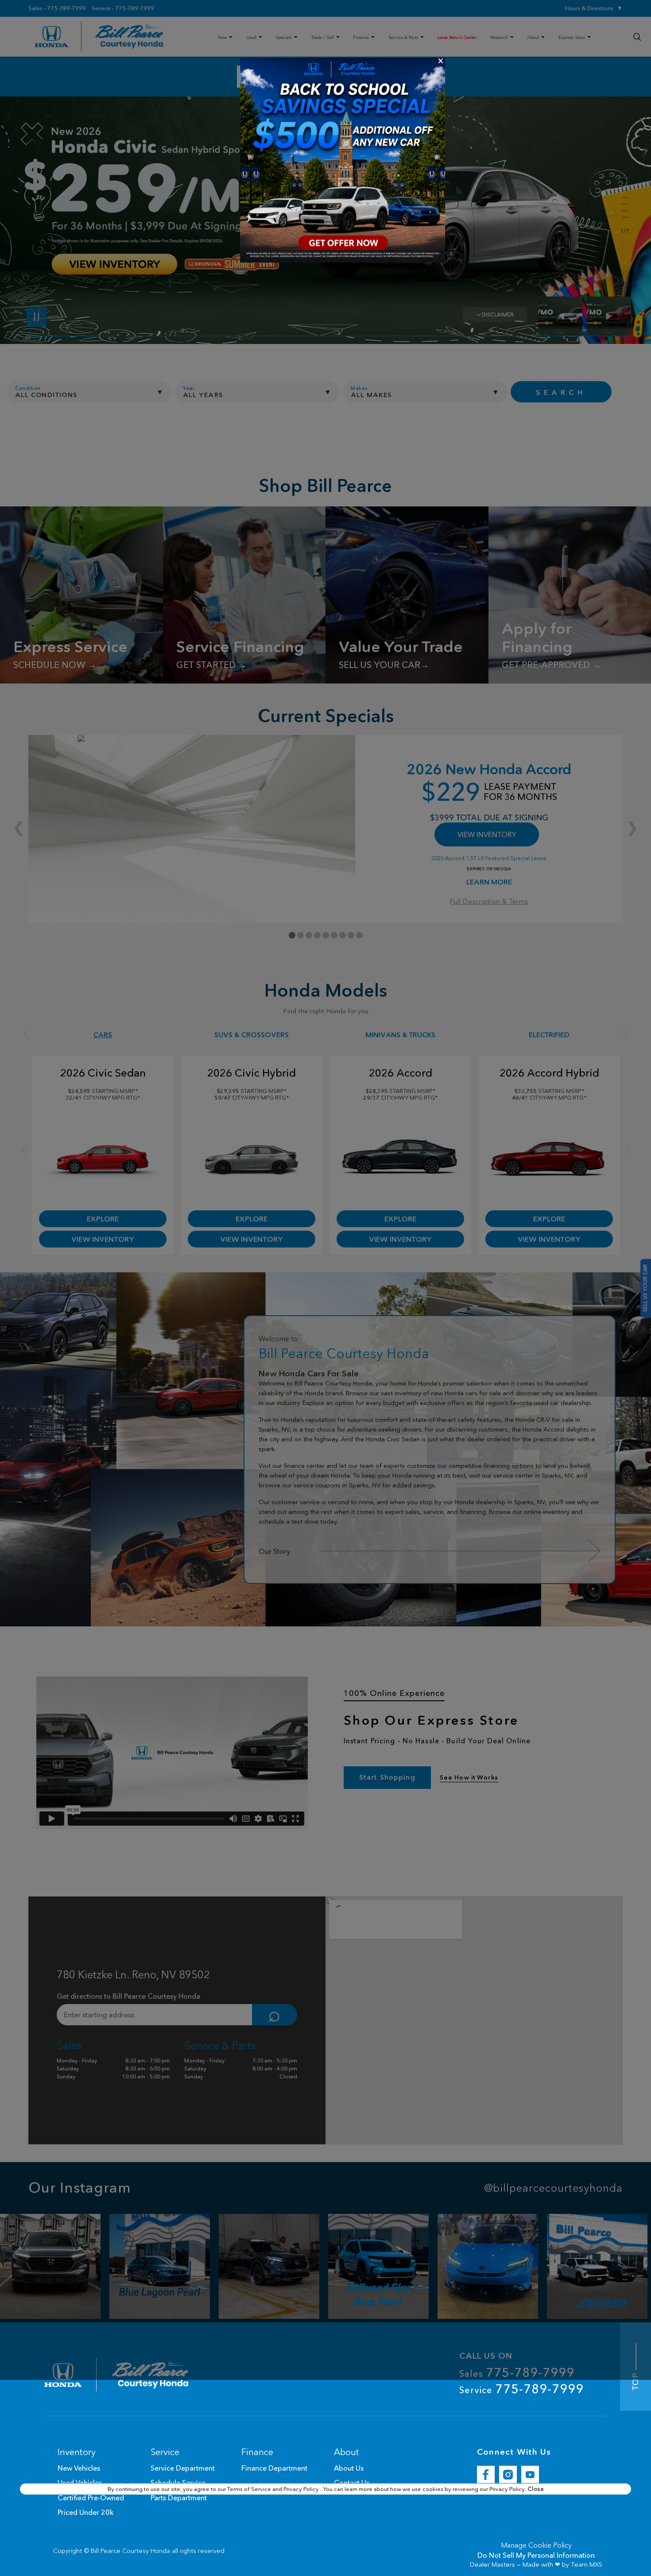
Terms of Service (250, 2489)
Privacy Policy (302, 2489)
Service (521, 2389)
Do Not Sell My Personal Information (536, 2555)
